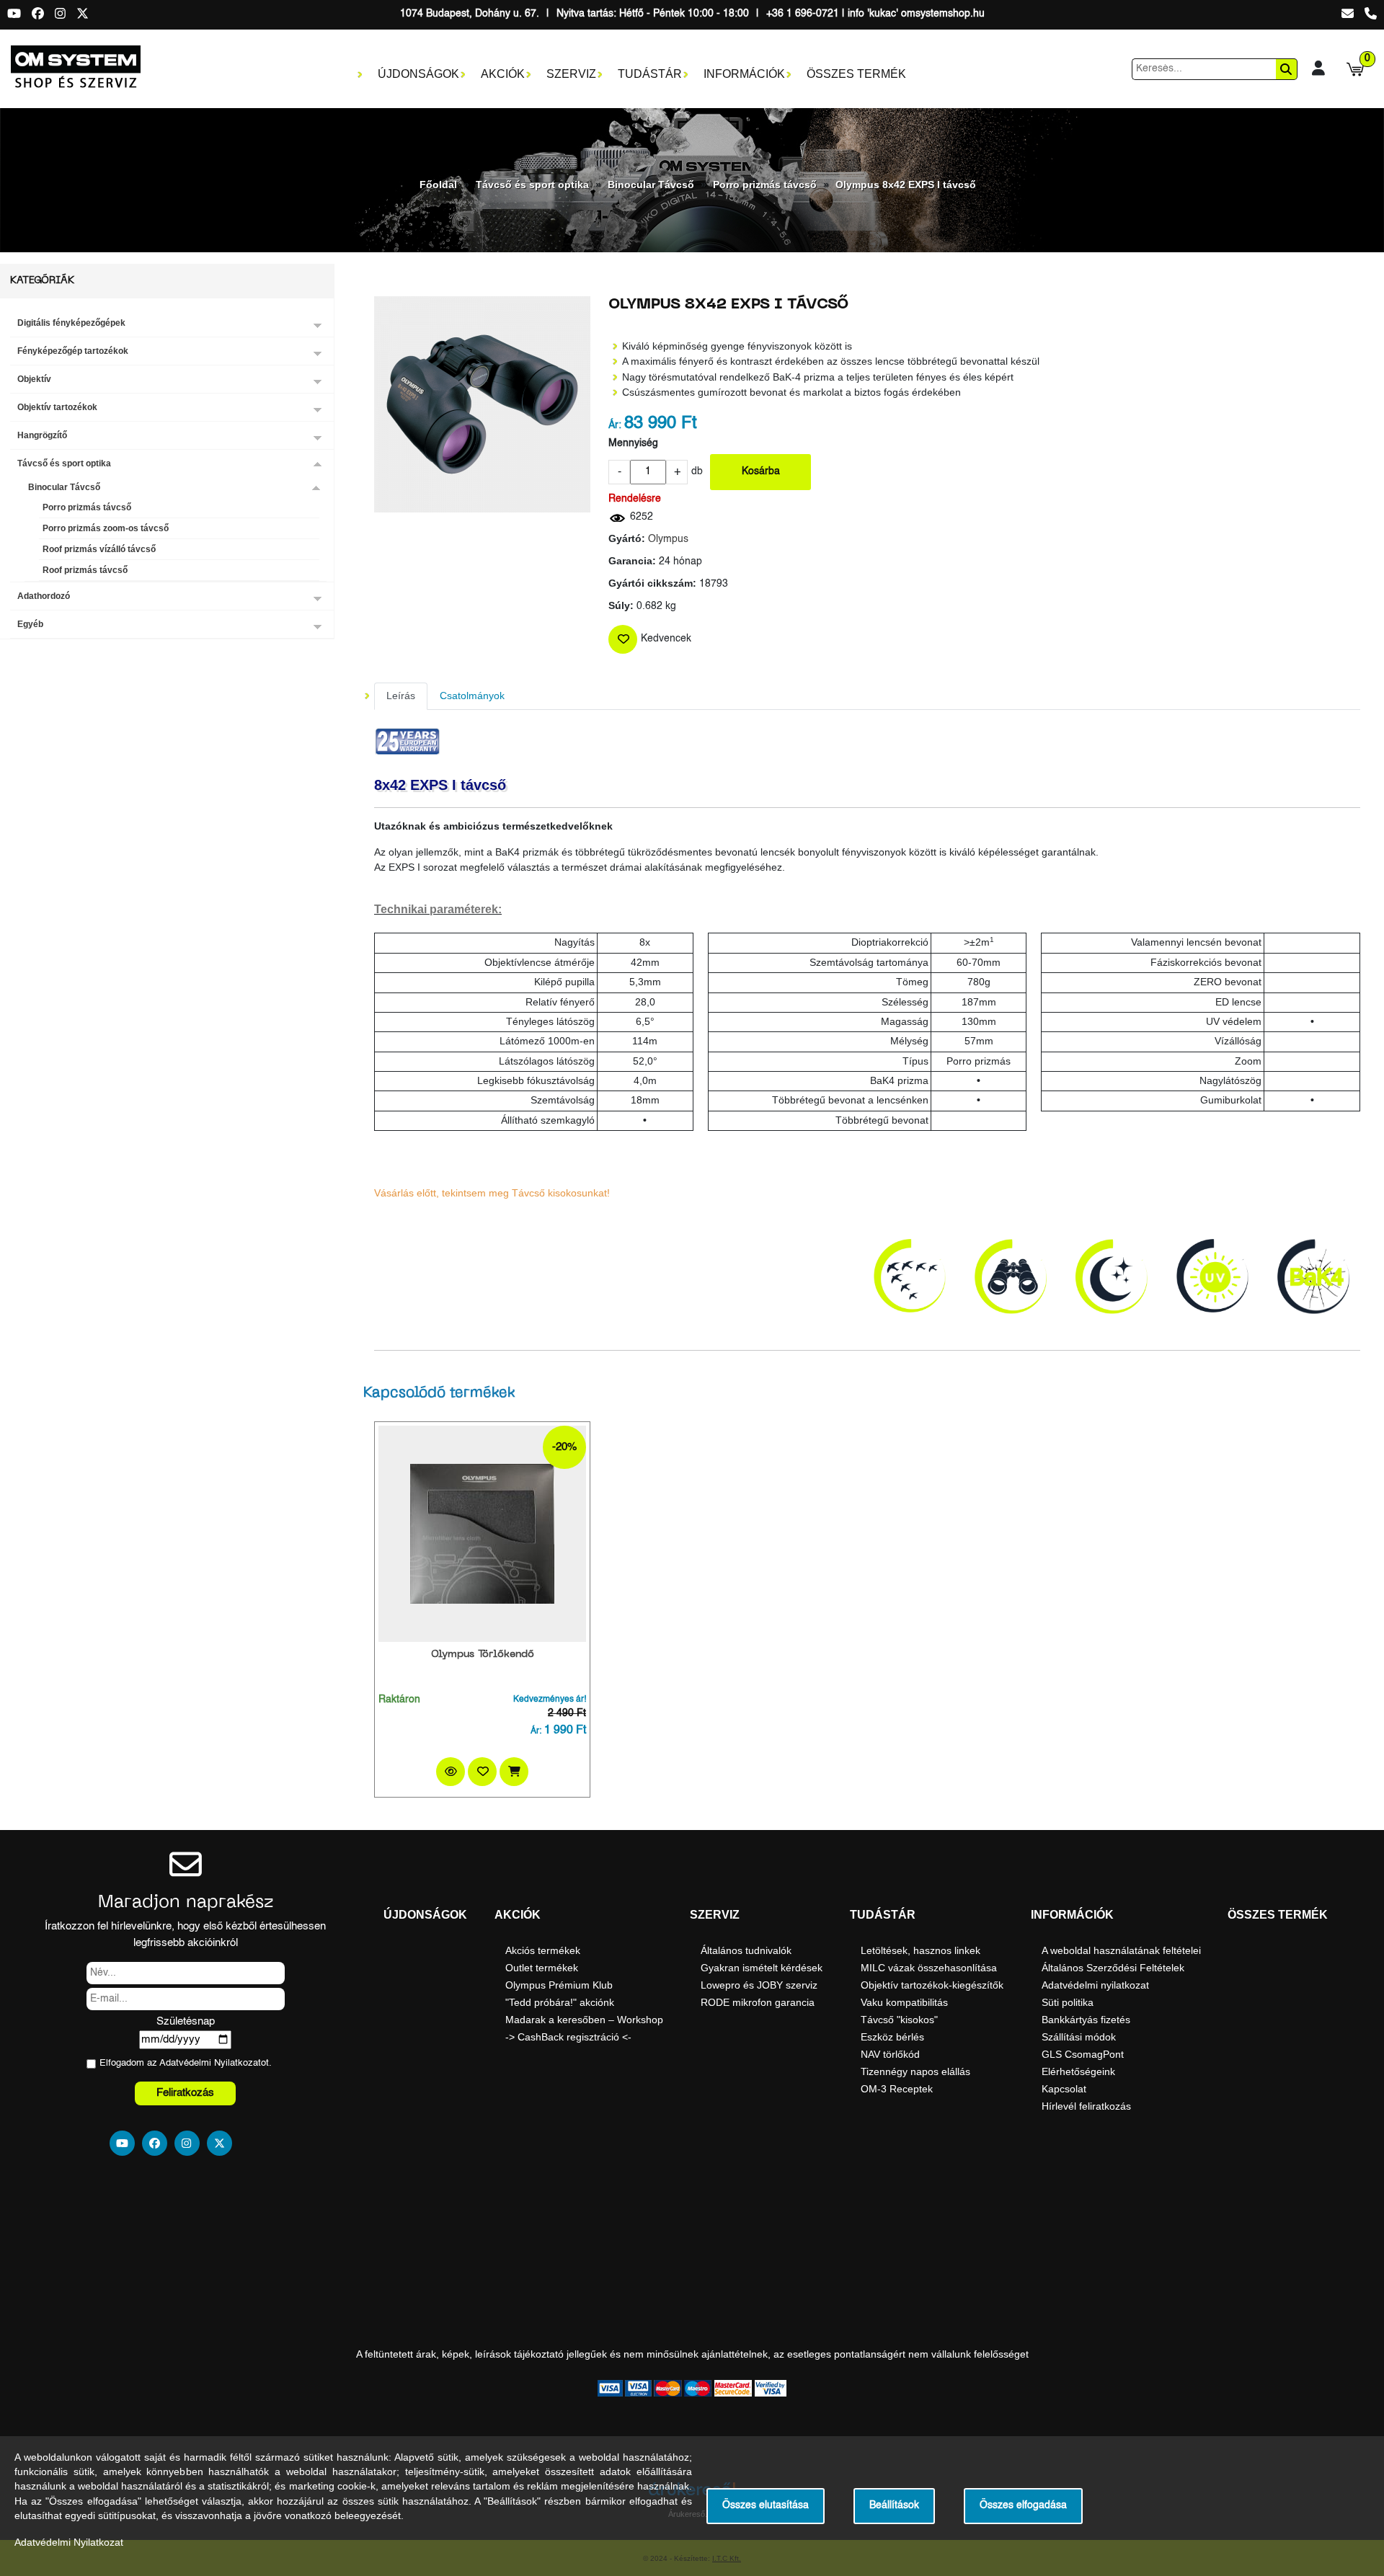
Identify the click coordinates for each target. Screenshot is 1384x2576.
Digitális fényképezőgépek (71, 323)
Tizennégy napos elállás (915, 2071)
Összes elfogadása (1023, 2506)
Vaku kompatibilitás (904, 2002)
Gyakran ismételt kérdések (762, 1968)
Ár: (615, 426)
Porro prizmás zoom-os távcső (106, 528)
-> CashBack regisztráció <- (568, 2037)
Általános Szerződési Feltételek (1113, 1968)
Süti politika (1068, 2002)
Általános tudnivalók (746, 1950)
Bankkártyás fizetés (1086, 2020)
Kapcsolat (1064, 2089)
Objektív (34, 379)
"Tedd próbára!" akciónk (560, 2002)
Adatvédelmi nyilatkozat (1095, 1985)
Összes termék (856, 74)
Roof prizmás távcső (85, 570)
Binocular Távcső (651, 185)
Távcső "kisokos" (899, 2020)
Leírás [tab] (401, 696)
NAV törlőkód (890, 2054)
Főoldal (438, 185)
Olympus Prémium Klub (559, 1985)
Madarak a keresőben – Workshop (584, 2020)
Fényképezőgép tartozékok (73, 351)
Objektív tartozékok (57, 407)
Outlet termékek (542, 1968)
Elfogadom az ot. (186, 2063)
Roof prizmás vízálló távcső (99, 549)
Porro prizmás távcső (765, 185)
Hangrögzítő (42, 435)
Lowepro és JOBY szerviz (759, 1985)
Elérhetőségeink (1078, 2071)
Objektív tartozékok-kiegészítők (932, 1985)
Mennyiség (633, 444)
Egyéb (30, 624)
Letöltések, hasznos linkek (921, 1950)
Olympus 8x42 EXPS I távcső (906, 185)
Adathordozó (44, 596)
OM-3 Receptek (897, 2089)
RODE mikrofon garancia (758, 2002)
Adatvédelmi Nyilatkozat (210, 2063)
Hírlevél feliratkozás (1086, 2106)
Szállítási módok (1079, 2037)
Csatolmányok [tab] (472, 696)
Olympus (668, 539)
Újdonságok (418, 74)
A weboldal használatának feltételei (1121, 1950)
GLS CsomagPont (1083, 2054)
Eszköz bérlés (892, 2037)
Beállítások (894, 2506)
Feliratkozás (185, 2093)
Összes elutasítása (766, 2506)
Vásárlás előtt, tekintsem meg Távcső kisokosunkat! (492, 1193)
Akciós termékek (543, 1950)
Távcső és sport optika (532, 185)
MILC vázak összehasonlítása (929, 1968)
